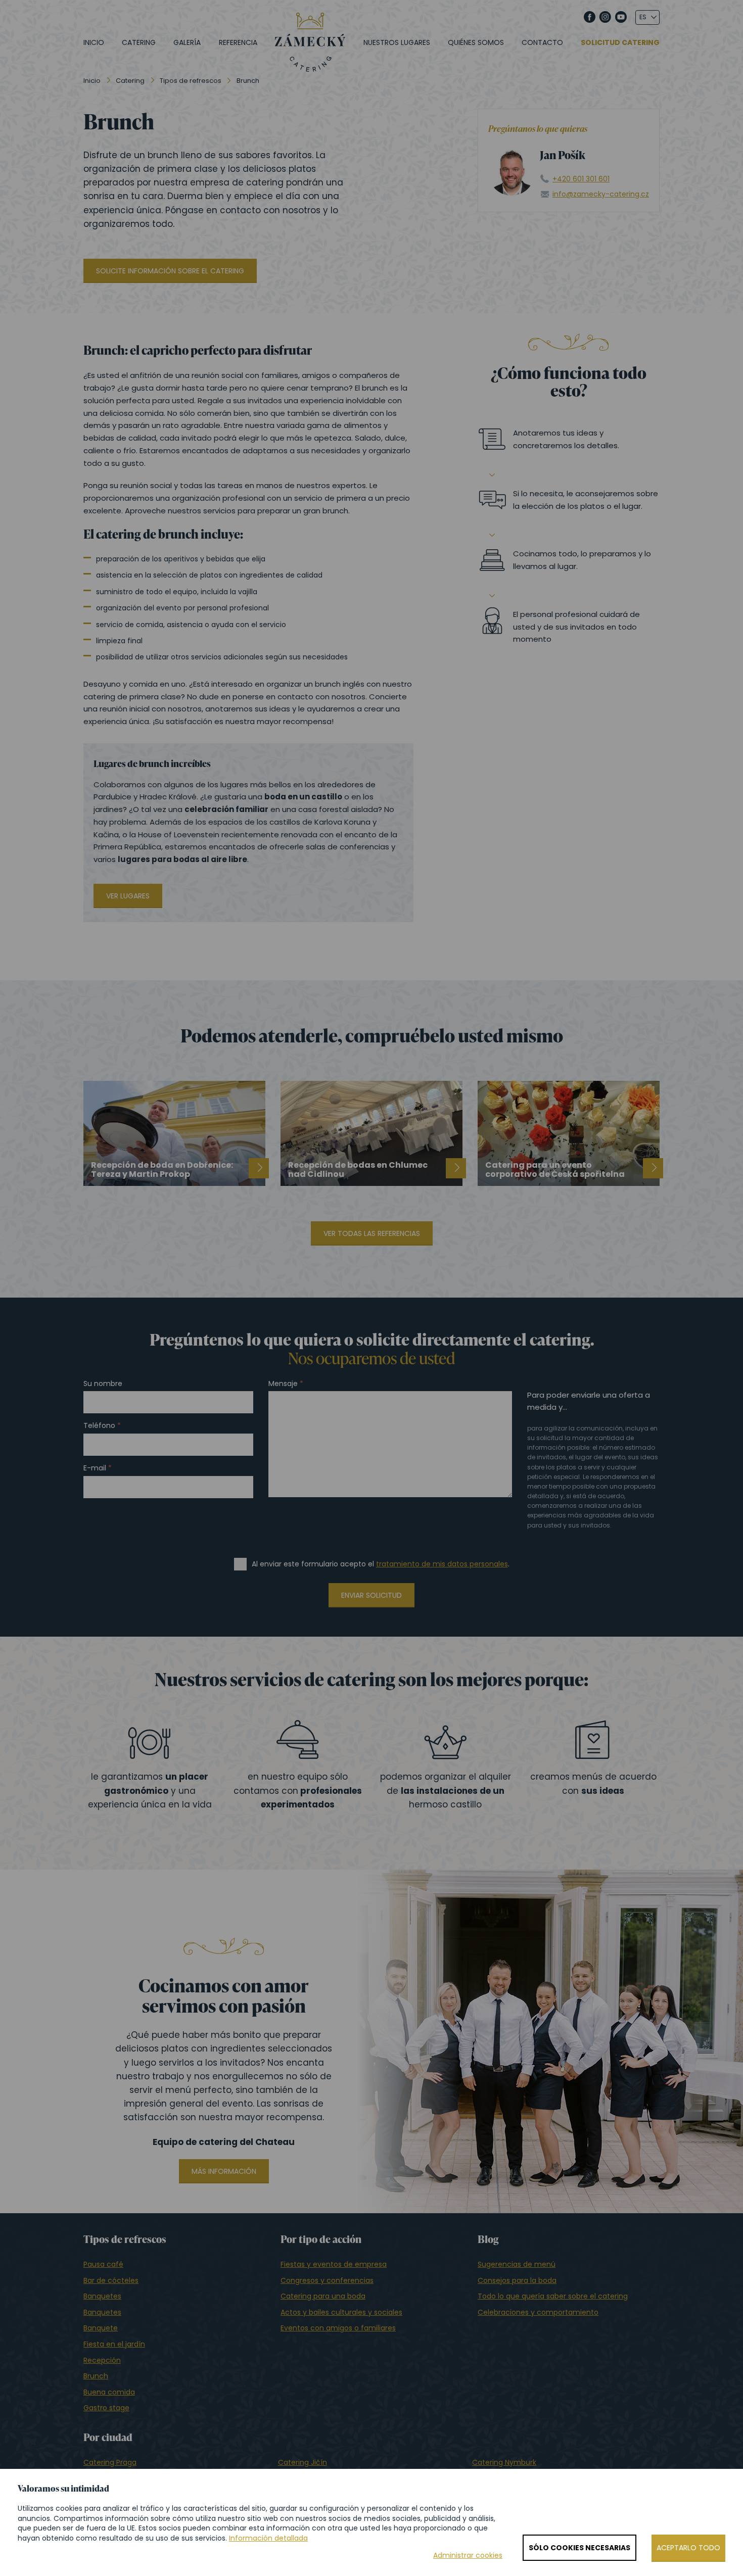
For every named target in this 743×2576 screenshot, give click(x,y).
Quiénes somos (476, 42)
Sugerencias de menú (517, 2264)
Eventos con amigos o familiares (338, 2328)
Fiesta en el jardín (114, 2344)
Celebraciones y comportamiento (538, 2312)
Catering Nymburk (504, 2462)
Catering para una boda (323, 2296)
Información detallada (268, 2538)
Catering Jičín (303, 2462)
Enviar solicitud (371, 1595)
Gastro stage (106, 2408)
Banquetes (102, 2296)
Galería (187, 42)
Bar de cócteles (111, 2280)
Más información (224, 2171)
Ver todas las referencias (372, 1233)
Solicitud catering (620, 43)
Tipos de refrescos (191, 81)
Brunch (96, 2376)
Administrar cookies (468, 2556)
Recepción (102, 2360)
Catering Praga (110, 2462)
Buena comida (109, 2392)
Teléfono (99, 1426)
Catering (139, 42)
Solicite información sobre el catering (170, 271)
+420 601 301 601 (581, 179)
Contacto (542, 42)
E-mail (95, 1468)
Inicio (94, 42)
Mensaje (283, 1384)
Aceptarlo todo (688, 2548)
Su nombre (103, 1384)
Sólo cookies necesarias (579, 2548)
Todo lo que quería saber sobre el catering (553, 2296)
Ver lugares (128, 896)
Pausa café (103, 2264)
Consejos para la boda (517, 2280)
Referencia (238, 42)
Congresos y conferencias (327, 2280)
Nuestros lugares (397, 42)
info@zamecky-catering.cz (601, 194)
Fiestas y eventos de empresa (334, 2264)
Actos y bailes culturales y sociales (341, 2312)
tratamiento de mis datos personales (442, 1564)
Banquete (101, 2328)
